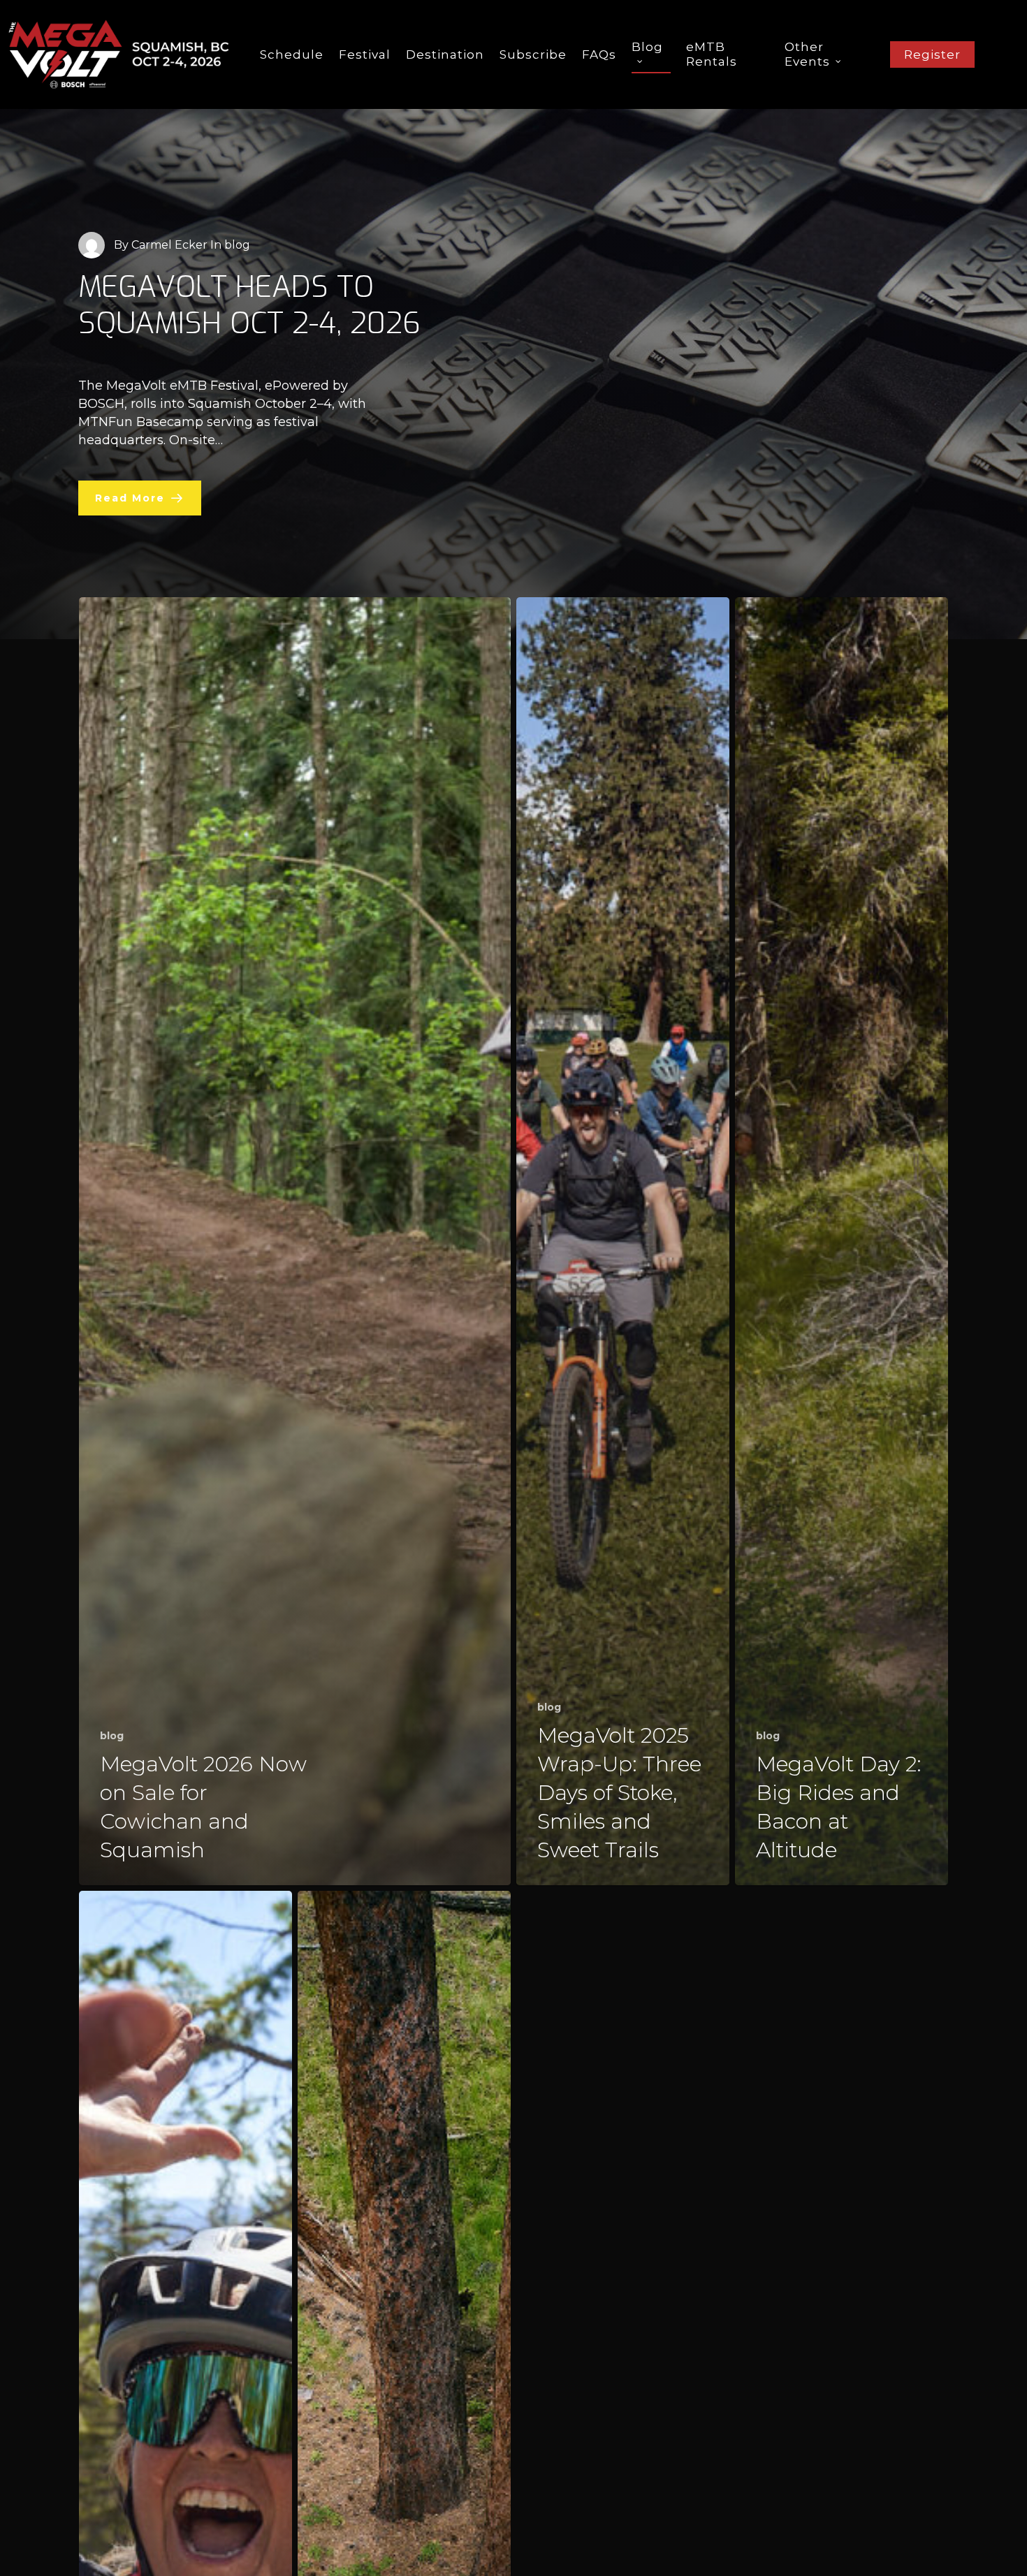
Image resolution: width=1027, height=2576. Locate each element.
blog (112, 1736)
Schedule (292, 54)
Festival (365, 54)
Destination (445, 54)
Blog (647, 47)
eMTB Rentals (712, 54)
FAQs (599, 54)
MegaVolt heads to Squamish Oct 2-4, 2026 (249, 305)
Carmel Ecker (169, 245)
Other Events (807, 54)
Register (932, 54)
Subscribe (533, 54)
